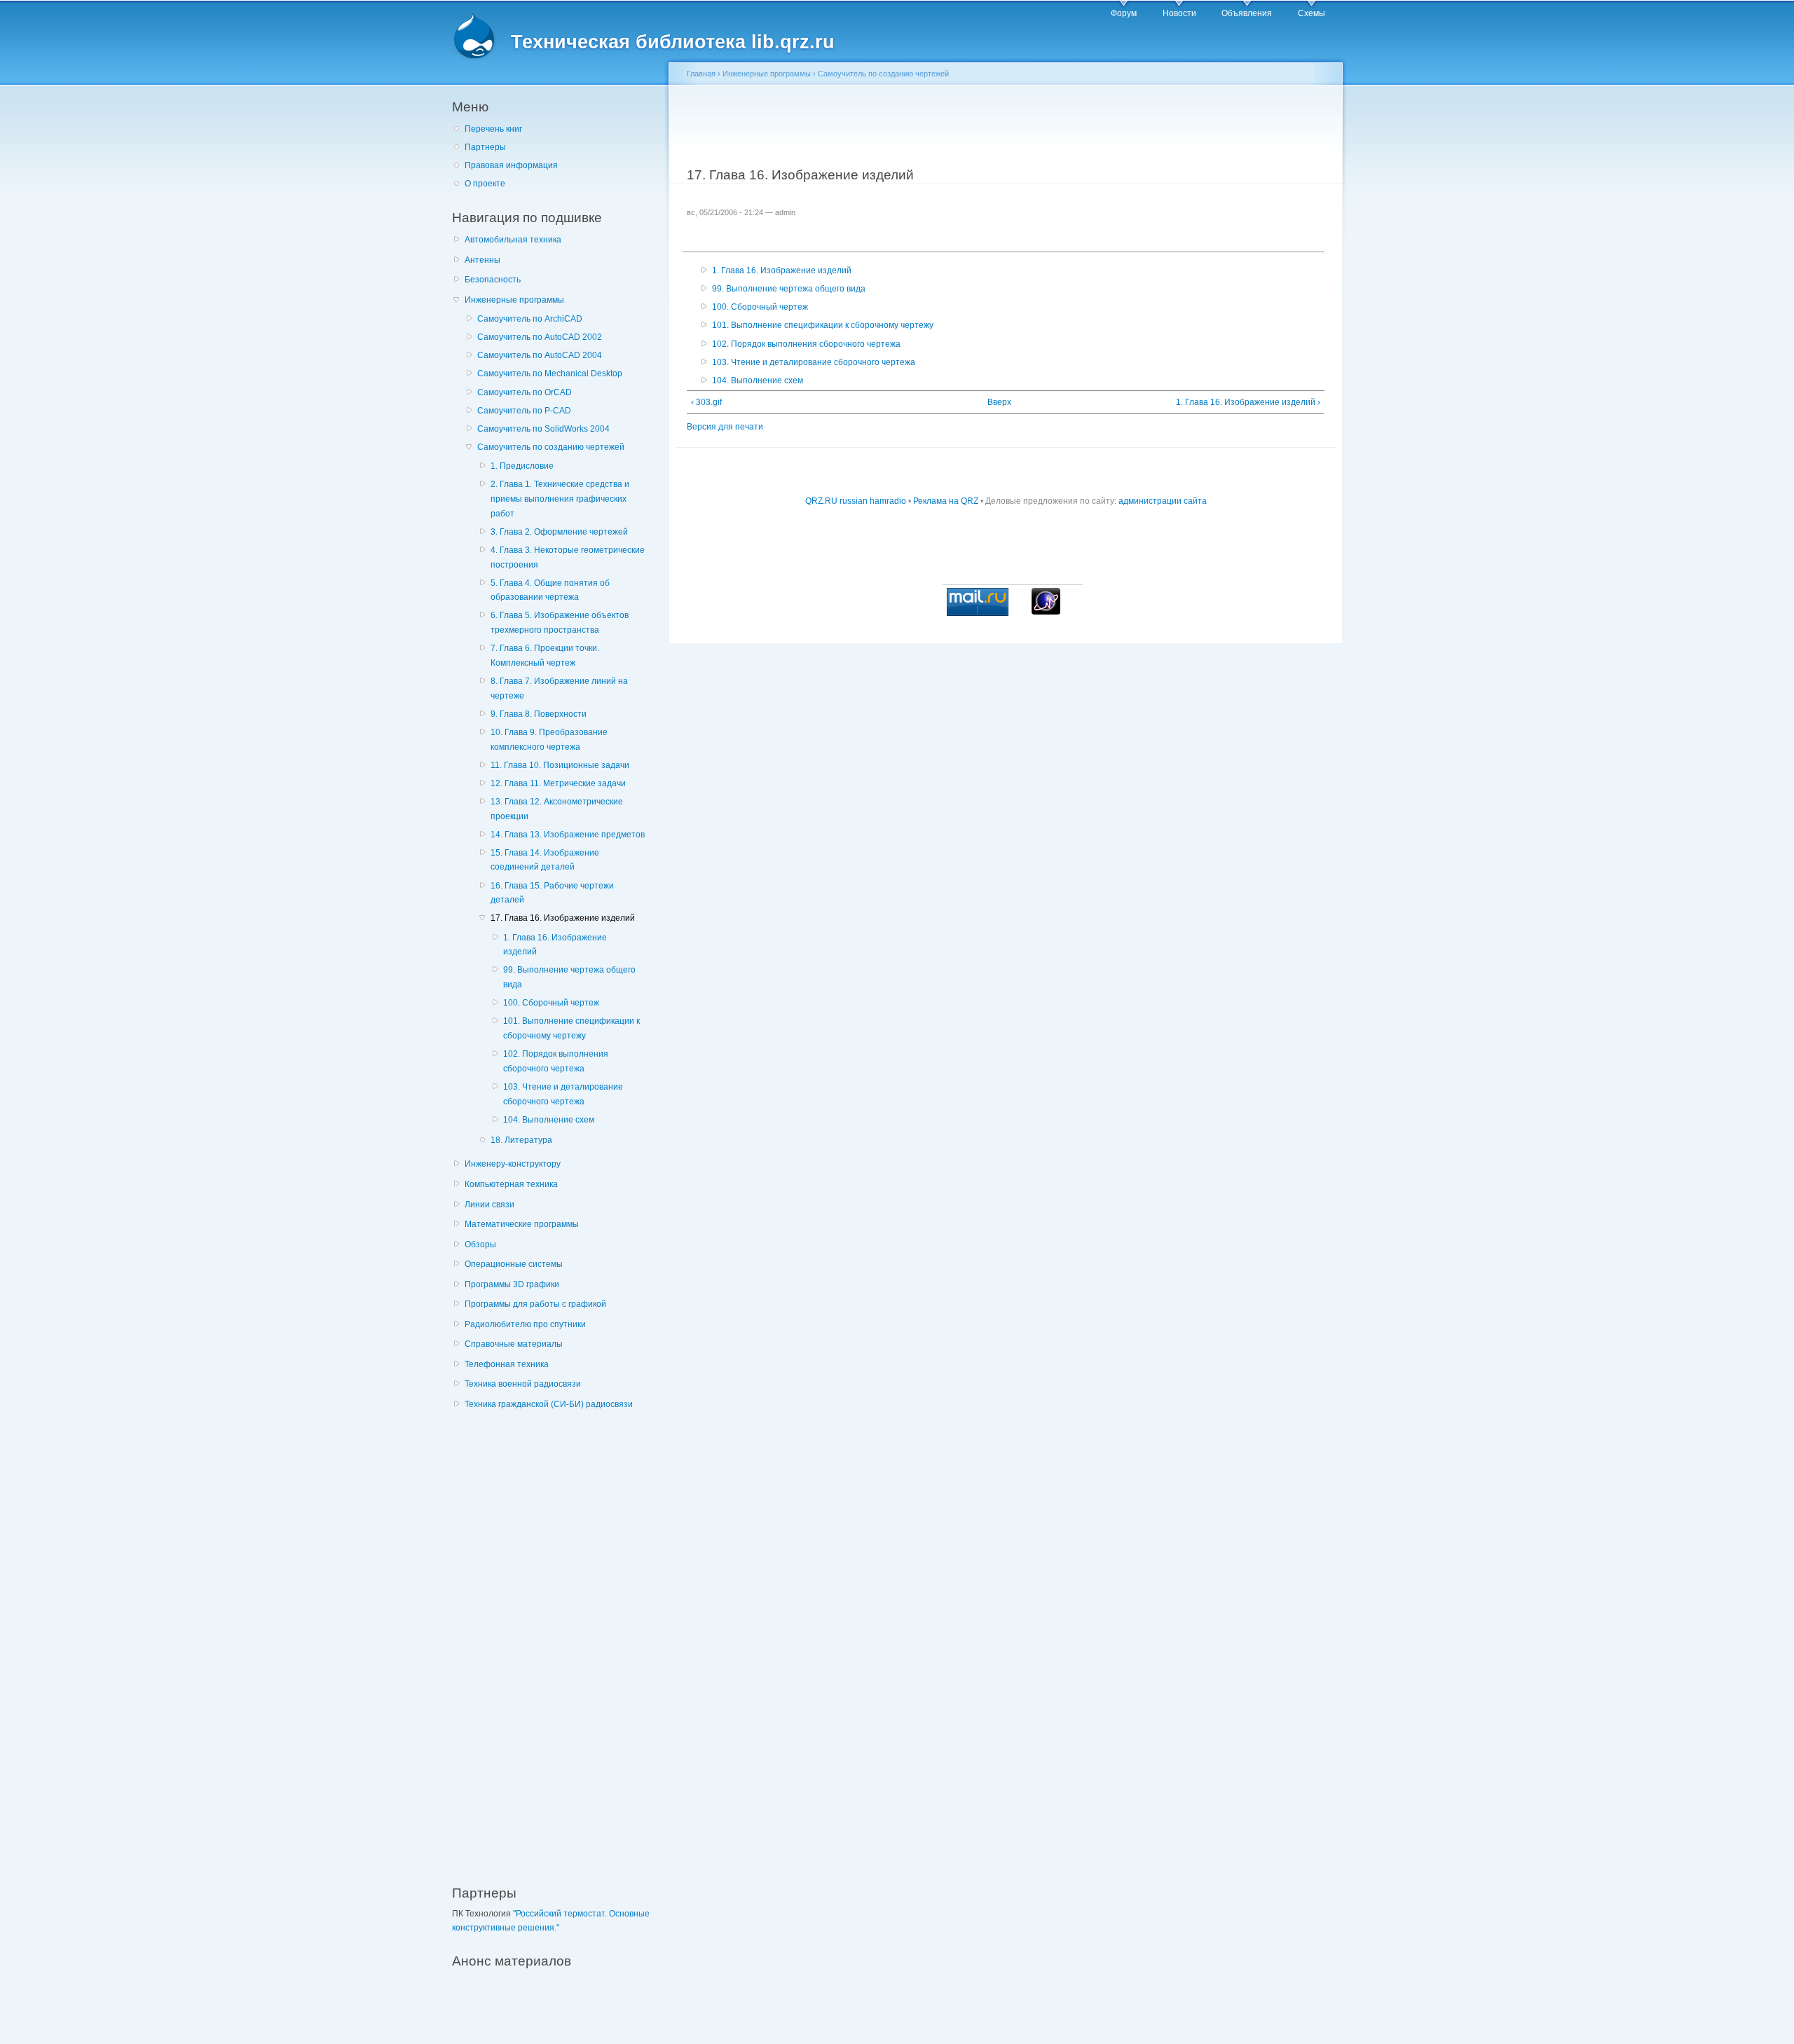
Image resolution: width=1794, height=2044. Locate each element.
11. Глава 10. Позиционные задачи (560, 765)
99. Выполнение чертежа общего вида (569, 977)
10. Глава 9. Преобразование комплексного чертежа (549, 740)
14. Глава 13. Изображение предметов (568, 835)
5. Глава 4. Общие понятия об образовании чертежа (550, 590)
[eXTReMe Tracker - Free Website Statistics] (1046, 612)
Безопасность (493, 280)
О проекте (485, 184)
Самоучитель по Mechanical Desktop (550, 373)
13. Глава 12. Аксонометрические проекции (557, 809)
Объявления (1247, 13)
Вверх (999, 402)
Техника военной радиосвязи (523, 1384)
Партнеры (485, 147)
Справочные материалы (514, 1344)
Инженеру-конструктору (513, 1164)
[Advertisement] (557, 1640)
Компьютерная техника (511, 1184)
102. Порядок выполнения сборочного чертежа (556, 1061)
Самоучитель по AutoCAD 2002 (540, 337)
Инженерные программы (514, 300)
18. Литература (521, 1140)
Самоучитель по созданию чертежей (551, 447)
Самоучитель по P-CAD (524, 411)
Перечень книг (493, 129)
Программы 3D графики (512, 1284)
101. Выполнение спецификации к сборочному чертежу (571, 1028)
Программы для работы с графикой (535, 1304)
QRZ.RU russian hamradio (856, 501)
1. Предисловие (522, 466)
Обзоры (480, 1244)
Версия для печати (725, 427)
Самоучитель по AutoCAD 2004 (540, 355)
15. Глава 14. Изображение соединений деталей (545, 860)
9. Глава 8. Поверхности (539, 714)
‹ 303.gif (706, 402)
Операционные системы (514, 1264)
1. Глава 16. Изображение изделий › (1248, 402)
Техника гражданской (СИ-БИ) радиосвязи (549, 1404)
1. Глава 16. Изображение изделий (555, 945)
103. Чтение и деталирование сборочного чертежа (563, 1094)
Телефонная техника (507, 1364)
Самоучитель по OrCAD (525, 392)
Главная (701, 74)
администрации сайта (1163, 501)
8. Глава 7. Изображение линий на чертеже (559, 688)
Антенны (482, 260)
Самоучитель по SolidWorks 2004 (543, 429)
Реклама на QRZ (946, 501)
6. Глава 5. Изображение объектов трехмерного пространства (560, 623)
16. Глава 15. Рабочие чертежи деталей (552, 893)
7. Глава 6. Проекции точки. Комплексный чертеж (545, 656)
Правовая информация (511, 165)
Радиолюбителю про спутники (525, 1324)
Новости (1179, 13)
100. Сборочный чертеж (551, 1003)
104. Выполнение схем (549, 1120)
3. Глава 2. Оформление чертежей (559, 532)
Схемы (1312, 13)
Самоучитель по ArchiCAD (530, 319)
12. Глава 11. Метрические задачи (558, 783)
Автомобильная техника (513, 240)
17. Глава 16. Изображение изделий (563, 918)
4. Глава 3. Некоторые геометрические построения (568, 557)
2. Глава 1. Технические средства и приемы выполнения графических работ (560, 499)
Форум (1124, 13)
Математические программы (522, 1224)
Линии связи (489, 1205)
